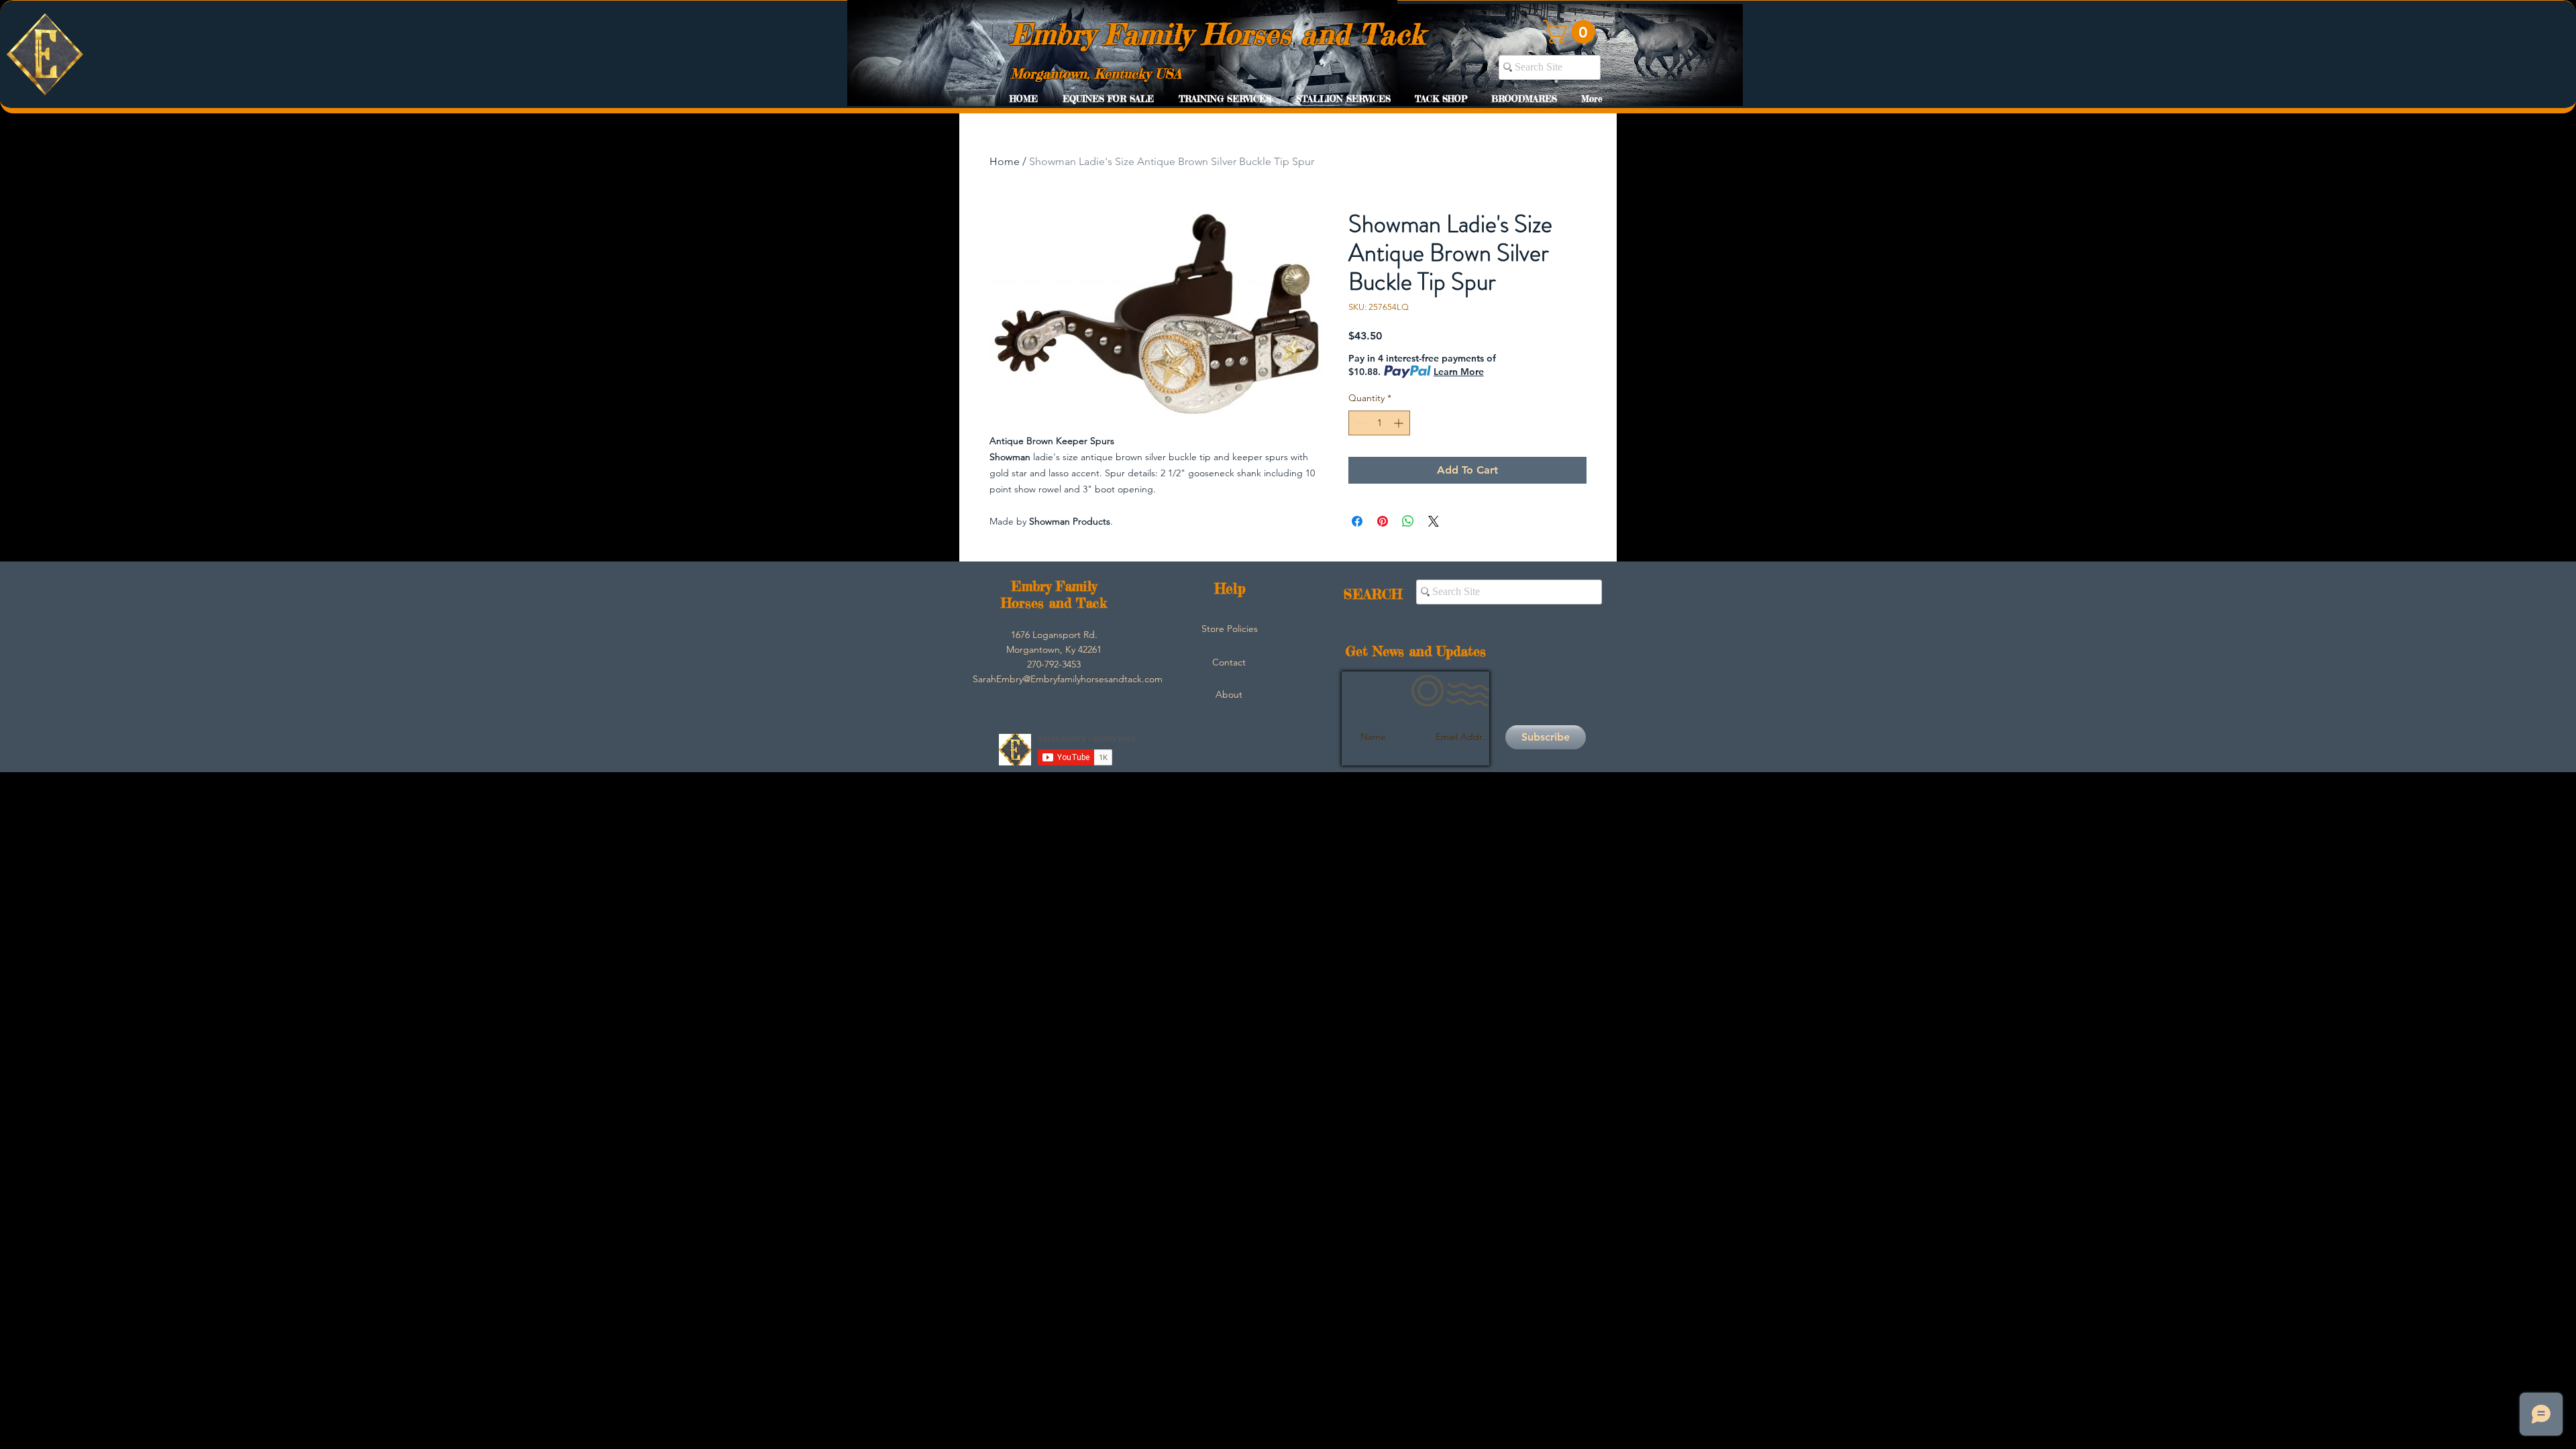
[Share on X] (1434, 521)
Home (1005, 161)
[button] (1572, 32)
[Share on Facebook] (1357, 521)
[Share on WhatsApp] (1408, 521)
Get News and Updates (1416, 651)
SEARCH (1373, 594)
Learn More (1459, 372)
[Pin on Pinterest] (1383, 521)
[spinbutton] (1379, 423)
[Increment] (1400, 423)
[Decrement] (1359, 423)
